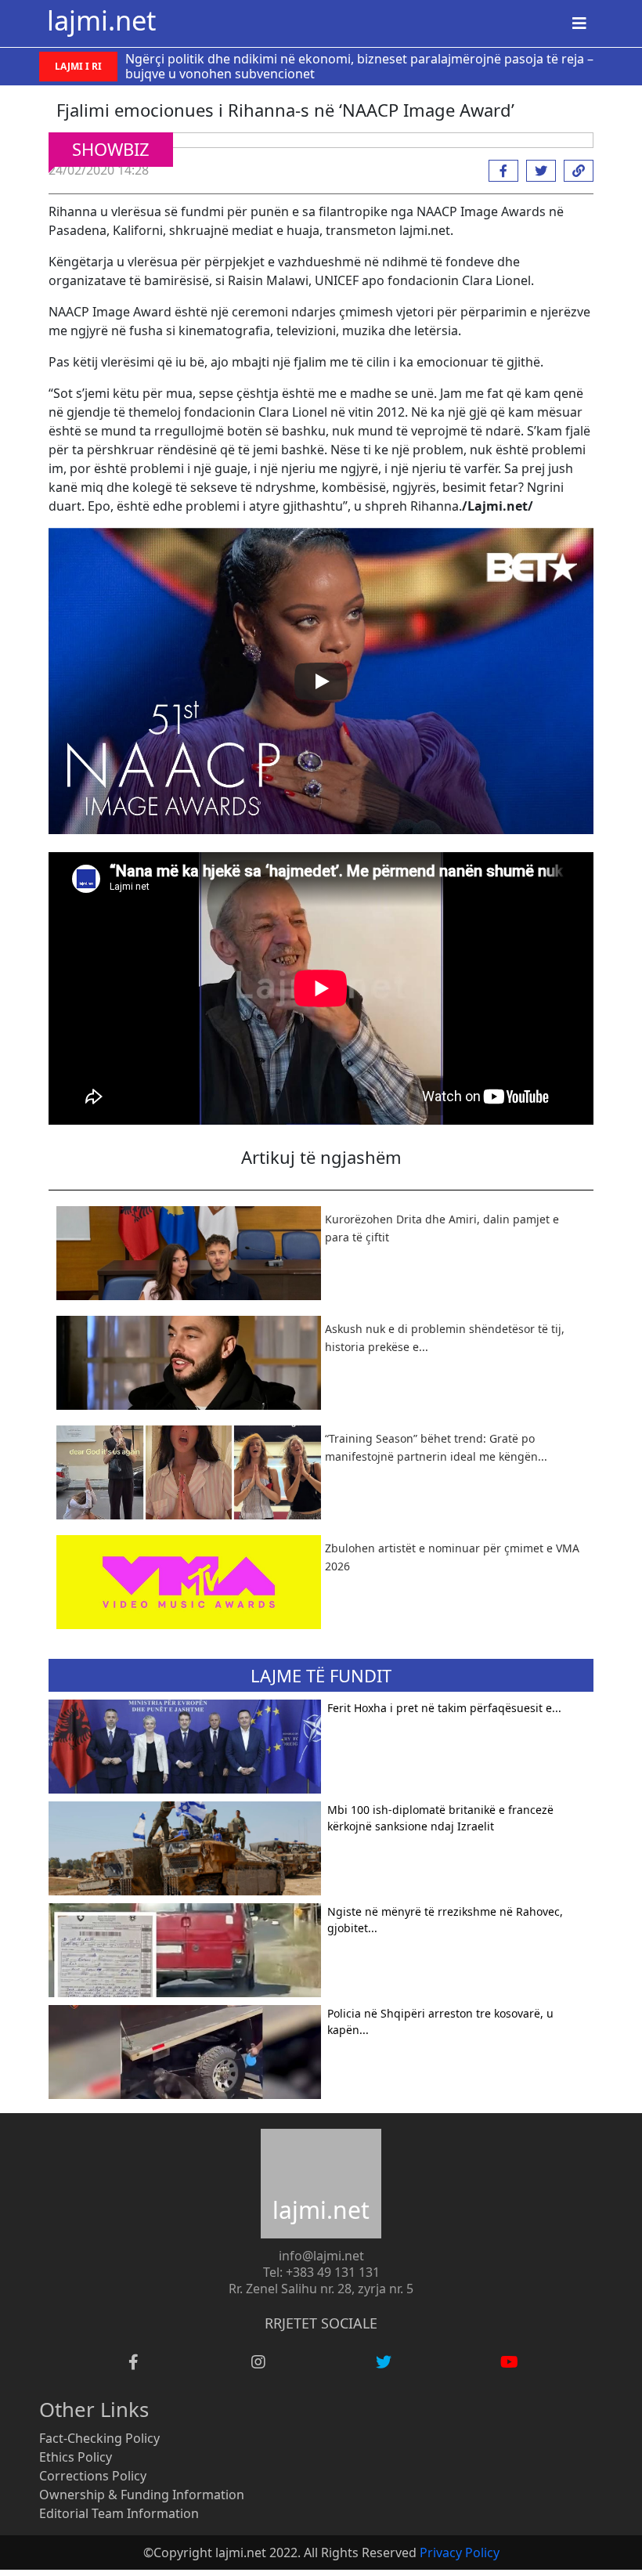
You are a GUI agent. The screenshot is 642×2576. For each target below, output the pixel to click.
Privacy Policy (460, 2553)
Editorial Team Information (119, 2513)
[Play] (321, 681)
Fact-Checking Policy (99, 2438)
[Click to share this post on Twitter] (537, 171)
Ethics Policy (76, 2457)
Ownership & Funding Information (142, 2495)
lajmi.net (101, 20)
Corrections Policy (93, 2476)
